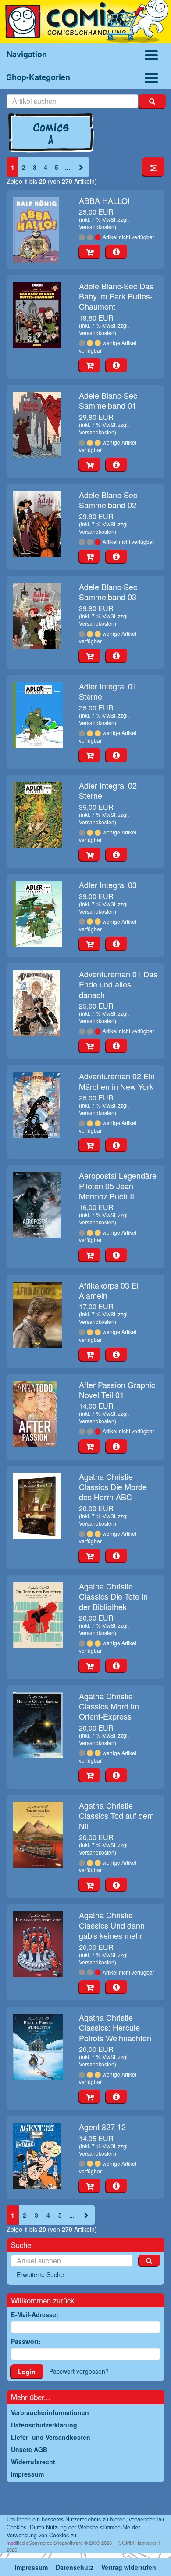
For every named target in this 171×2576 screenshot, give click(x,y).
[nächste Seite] (81, 167)
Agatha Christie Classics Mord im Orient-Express (109, 1706)
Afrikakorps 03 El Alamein (109, 1290)
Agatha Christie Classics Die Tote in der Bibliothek (113, 1596)
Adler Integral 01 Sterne (108, 691)
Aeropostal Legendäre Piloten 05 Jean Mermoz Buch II (118, 1186)
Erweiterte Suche (40, 2274)
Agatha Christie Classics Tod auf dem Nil (116, 1816)
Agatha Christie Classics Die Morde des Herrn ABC (113, 1487)
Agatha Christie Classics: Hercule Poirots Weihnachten (115, 2028)
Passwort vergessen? (79, 2371)
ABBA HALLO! (104, 200)
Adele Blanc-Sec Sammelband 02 (108, 500)
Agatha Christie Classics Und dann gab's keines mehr (112, 1925)
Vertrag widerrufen (129, 2567)
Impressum (31, 2567)
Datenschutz (75, 2567)
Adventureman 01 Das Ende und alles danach (118, 984)
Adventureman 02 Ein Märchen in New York (117, 1081)
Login (27, 2372)
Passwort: (26, 2341)
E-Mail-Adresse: (35, 2314)
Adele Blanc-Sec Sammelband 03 (108, 592)
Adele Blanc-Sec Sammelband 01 (108, 400)
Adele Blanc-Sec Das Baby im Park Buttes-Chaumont (116, 296)
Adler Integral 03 (108, 885)
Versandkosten (97, 227)
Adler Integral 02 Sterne (108, 790)
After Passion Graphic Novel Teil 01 (117, 1390)
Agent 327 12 (102, 2127)
